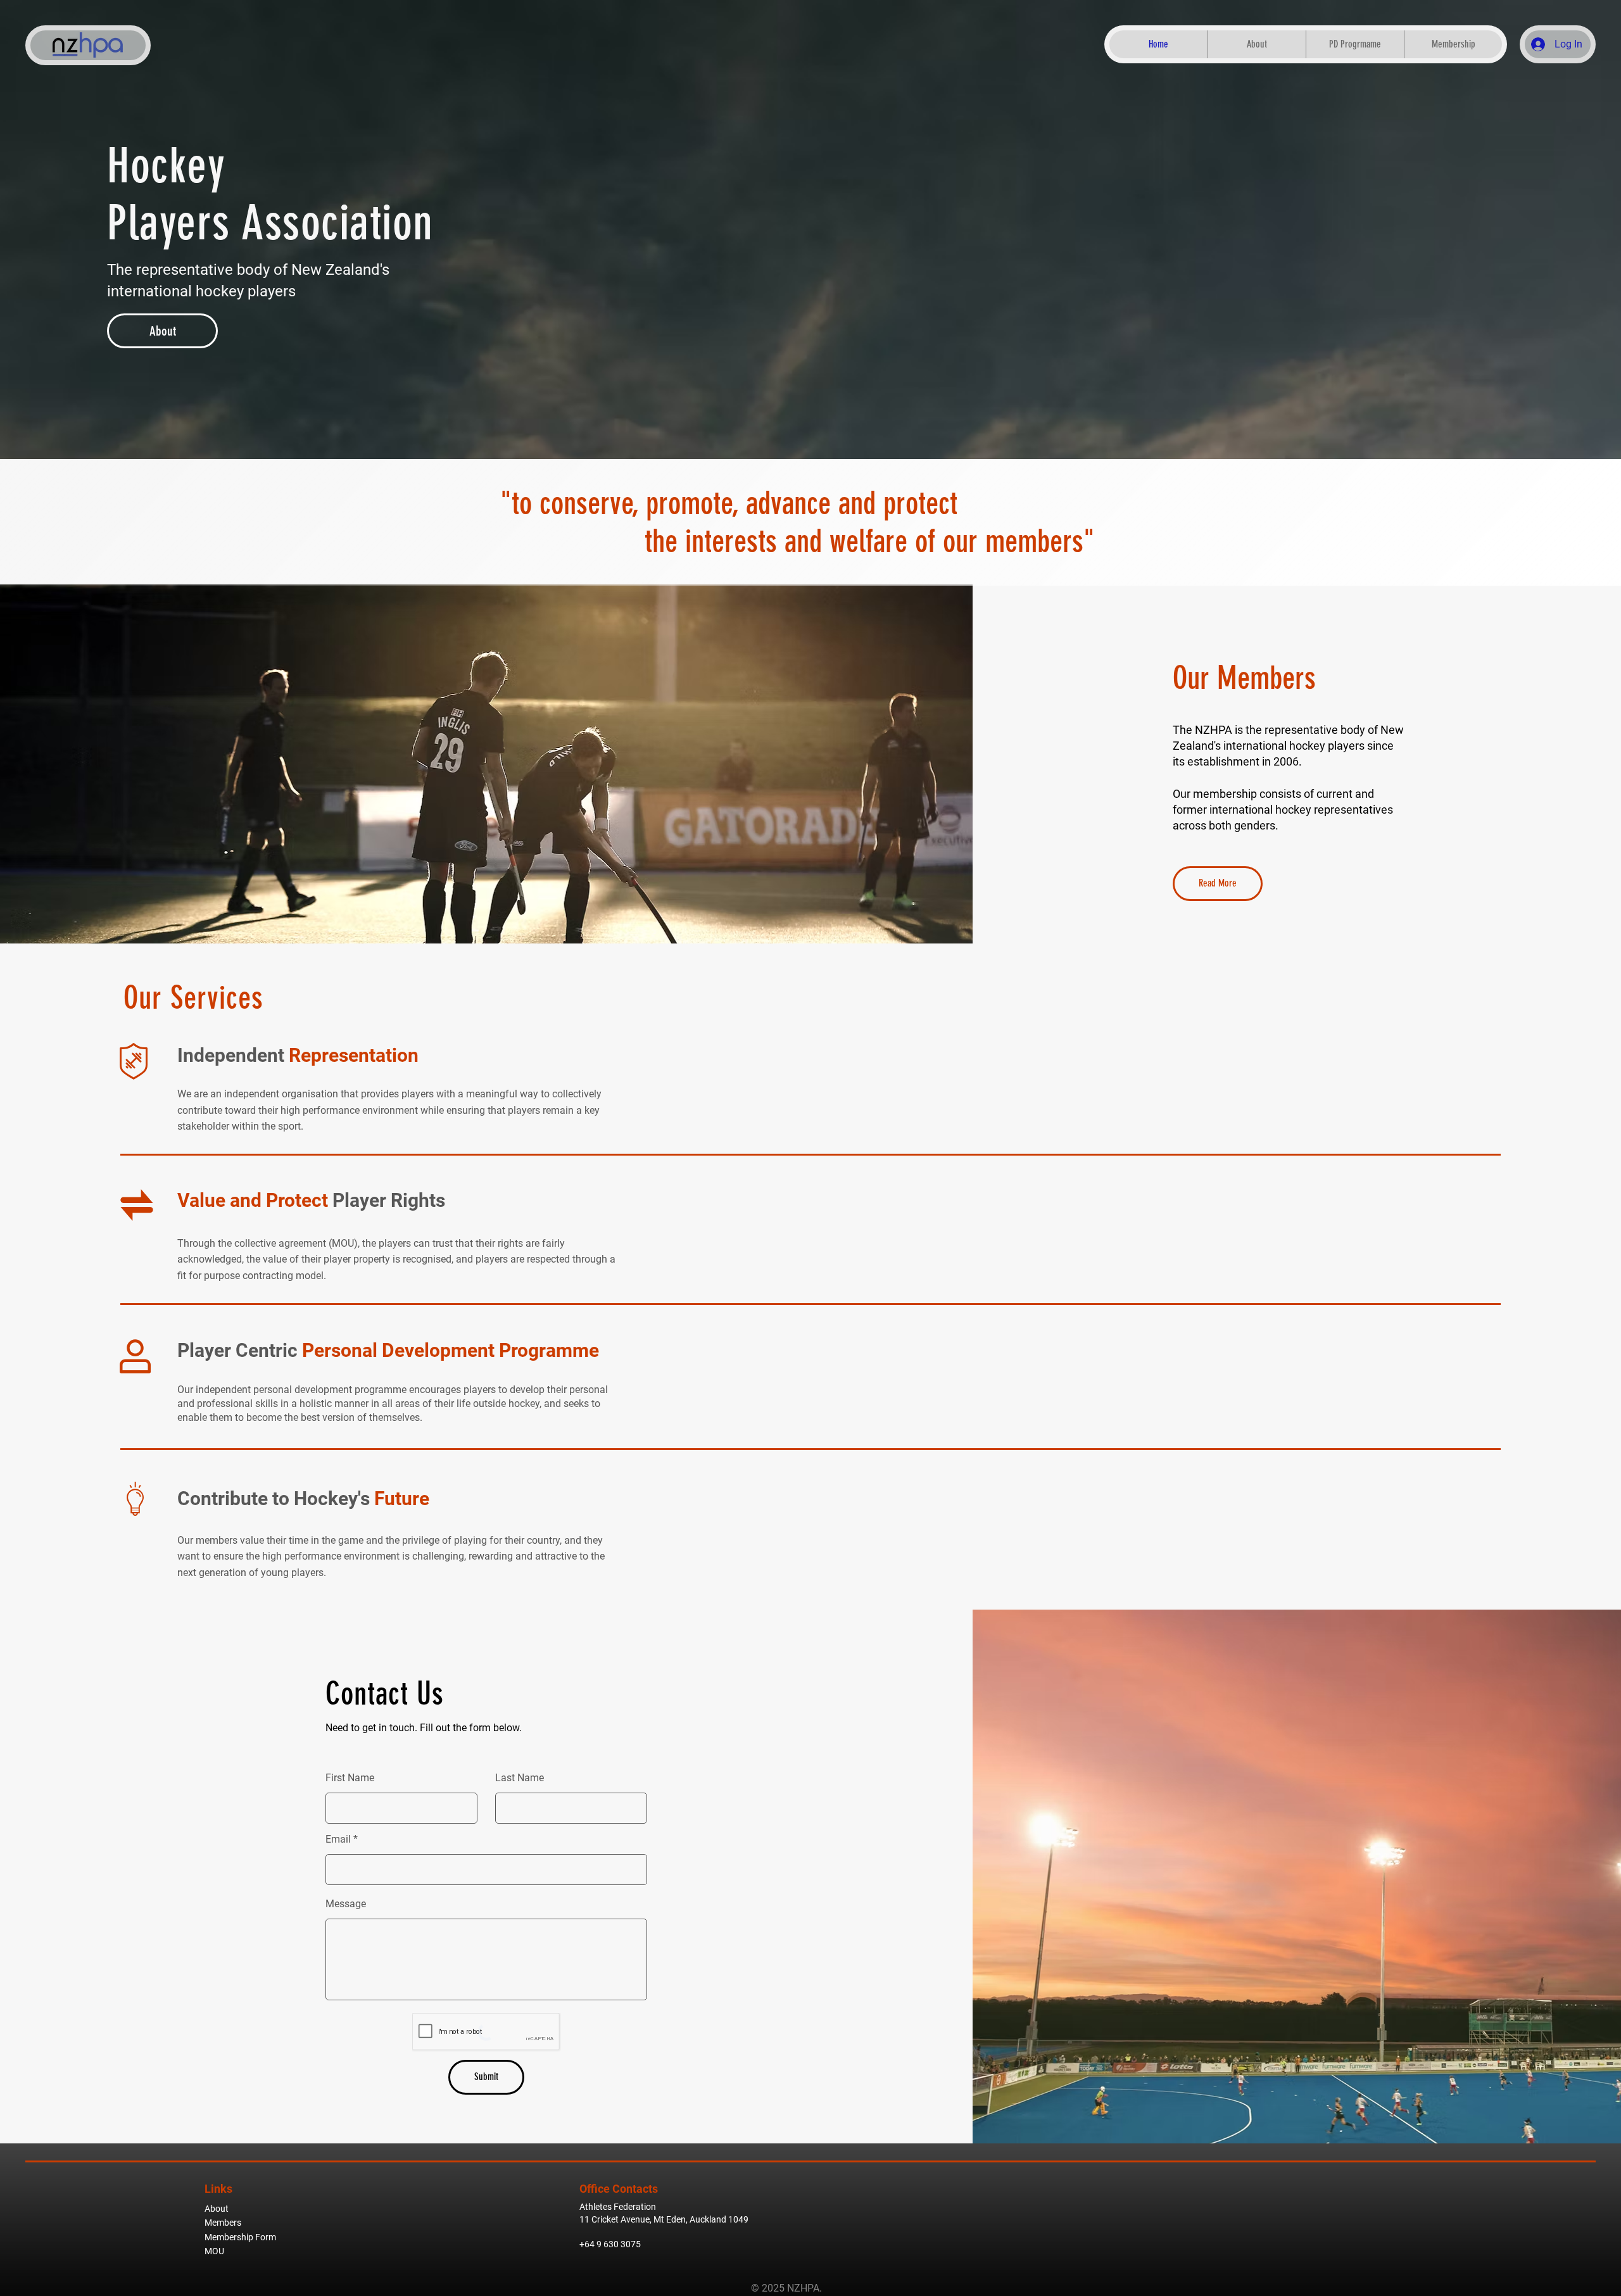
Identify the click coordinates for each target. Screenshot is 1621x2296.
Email (338, 1839)
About (217, 2209)
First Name (350, 1778)
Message (346, 1904)
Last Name (520, 1778)
